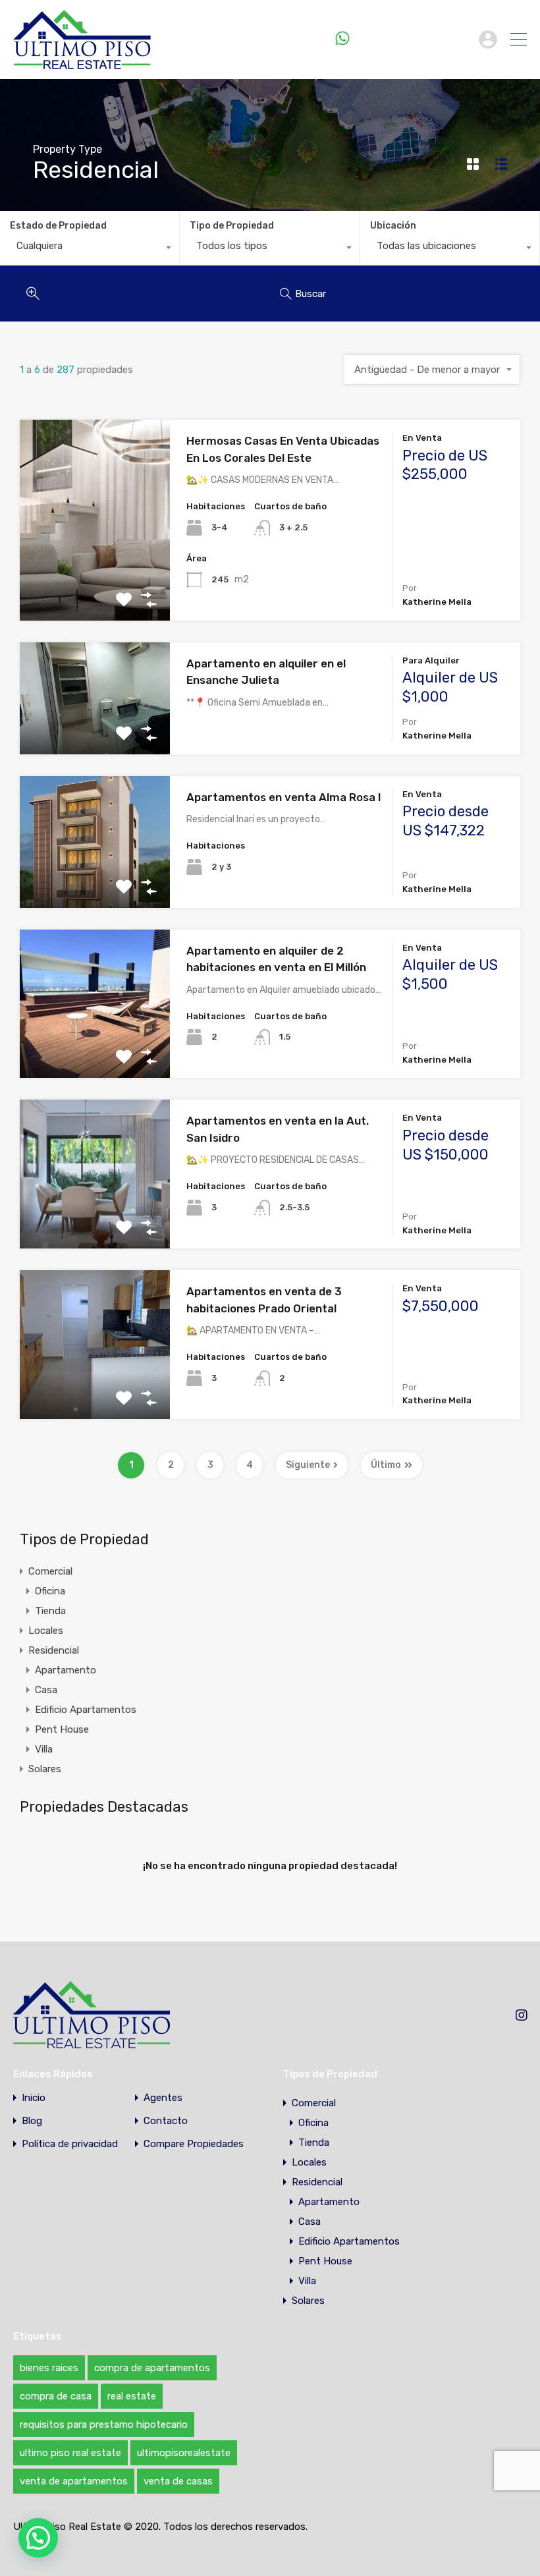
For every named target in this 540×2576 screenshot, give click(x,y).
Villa (44, 1749)
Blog (32, 2121)
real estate (132, 2396)
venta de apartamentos (74, 2481)
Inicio (34, 2098)
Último (386, 1465)
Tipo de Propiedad (232, 226)
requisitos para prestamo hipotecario (104, 2424)
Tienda (50, 1611)
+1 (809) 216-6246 (411, 39)
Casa (46, 1690)
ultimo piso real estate (70, 2453)
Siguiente (308, 1465)
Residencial (54, 1650)
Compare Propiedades (194, 2144)
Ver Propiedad (95, 580)
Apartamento (66, 1670)
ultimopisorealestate (184, 2453)
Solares (45, 1769)
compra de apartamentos (152, 2368)
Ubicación (393, 226)
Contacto (166, 2121)
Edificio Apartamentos (86, 1710)
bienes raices (49, 2368)
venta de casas (178, 2481)
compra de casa (56, 2396)
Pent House (62, 1729)
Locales (46, 1631)
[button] (38, 2538)
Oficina (50, 1591)
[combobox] (90, 249)
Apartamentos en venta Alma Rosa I (284, 797)
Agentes (163, 2098)
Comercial (50, 1571)
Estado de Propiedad (58, 226)
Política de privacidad (70, 2144)
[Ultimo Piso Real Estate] (82, 63)
